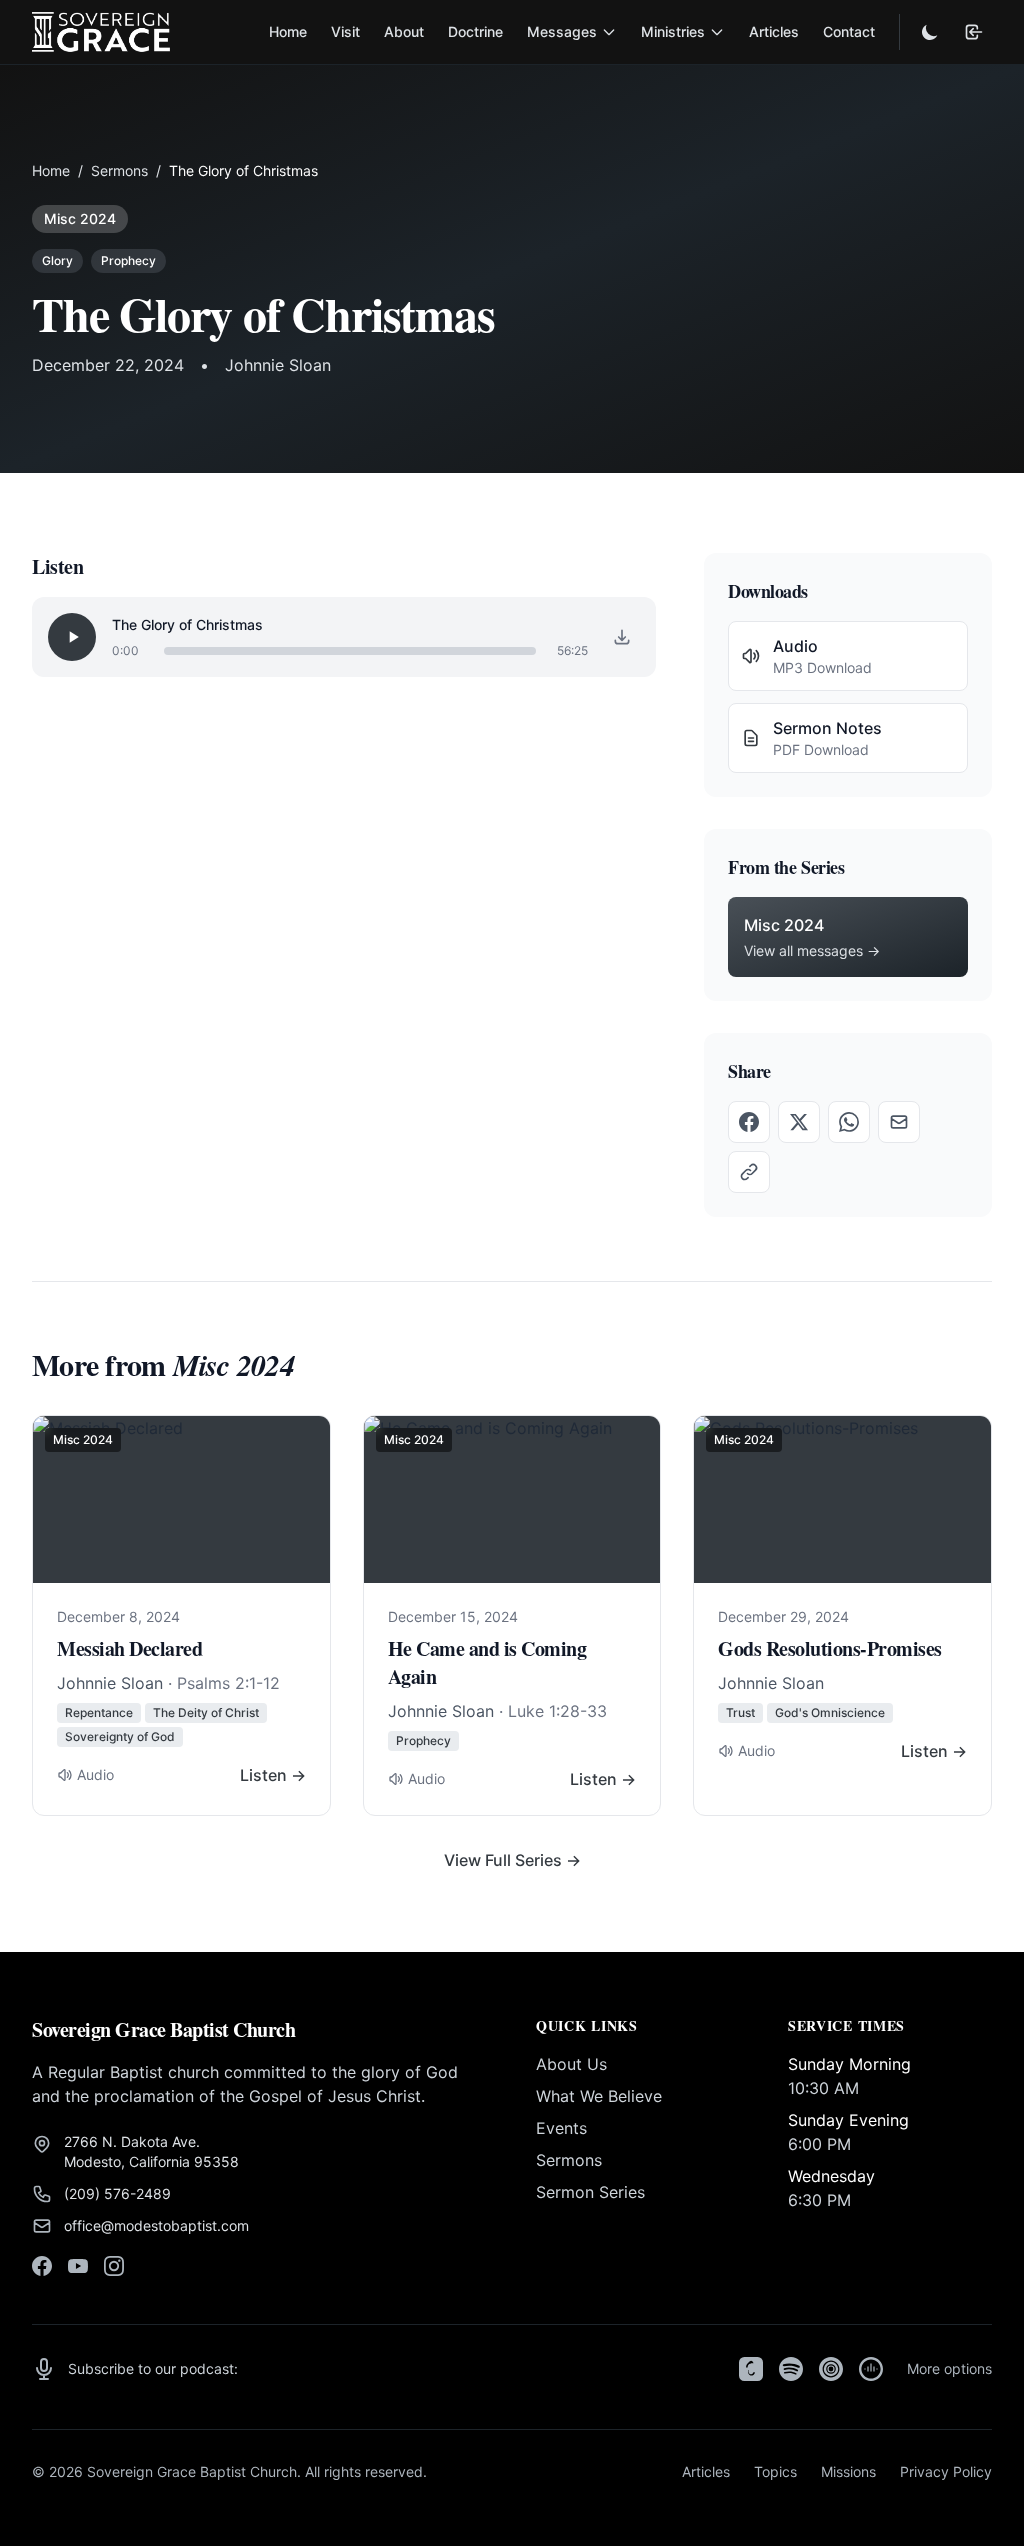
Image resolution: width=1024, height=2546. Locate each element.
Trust (740, 1712)
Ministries (673, 31)
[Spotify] (791, 2369)
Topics (775, 2471)
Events (561, 2128)
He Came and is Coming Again (487, 1662)
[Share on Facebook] (749, 1122)
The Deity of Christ (206, 1712)
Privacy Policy (946, 2471)
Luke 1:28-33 (557, 1711)
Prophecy (128, 260)
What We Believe (599, 2096)
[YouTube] (78, 2266)
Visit (345, 31)
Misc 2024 (80, 218)
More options (949, 2368)
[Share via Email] (899, 1122)
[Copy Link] (749, 1172)
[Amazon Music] (871, 2369)
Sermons (119, 170)
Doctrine (475, 31)
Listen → (273, 1775)
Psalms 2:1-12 (228, 1683)
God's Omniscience (830, 1712)
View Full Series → (512, 1860)
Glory (57, 260)
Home (288, 31)
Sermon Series (590, 2192)
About (404, 31)
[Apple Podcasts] (751, 2369)
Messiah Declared (129, 1648)
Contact (849, 31)
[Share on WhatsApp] (849, 1122)
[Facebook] (42, 2266)
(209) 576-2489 (117, 2193)
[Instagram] (114, 2266)
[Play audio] (72, 637)
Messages (562, 31)
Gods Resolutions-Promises (830, 1648)
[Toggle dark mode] (930, 32)
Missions (848, 2471)
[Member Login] (974, 32)
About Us (571, 2064)
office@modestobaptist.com (156, 2225)
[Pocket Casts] (831, 2369)
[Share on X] (799, 1122)
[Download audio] (622, 637)
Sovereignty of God (120, 1736)
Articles (774, 31)
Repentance (99, 1712)
